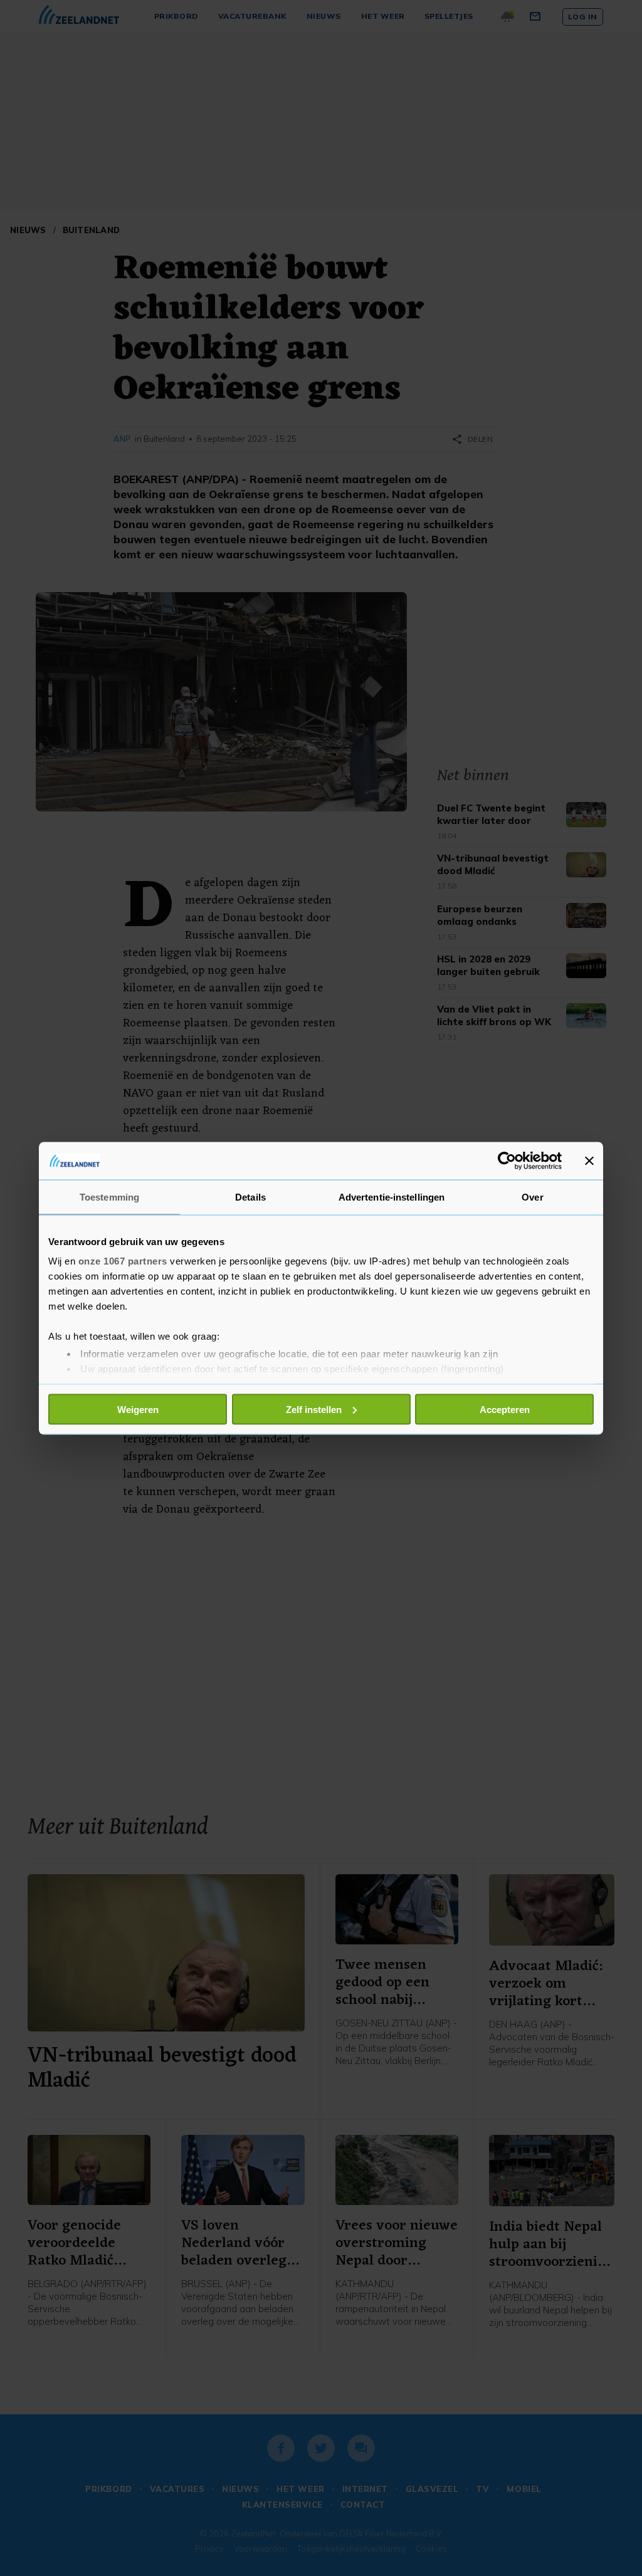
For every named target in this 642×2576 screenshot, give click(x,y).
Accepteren (505, 1409)
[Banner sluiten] (589, 1160)
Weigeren (138, 1409)
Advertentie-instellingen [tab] (392, 1197)
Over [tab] (532, 1197)
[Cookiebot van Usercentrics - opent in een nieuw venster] (507, 1160)
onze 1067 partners (123, 1261)
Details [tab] (250, 1197)
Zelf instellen (314, 1409)
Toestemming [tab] (109, 1197)
